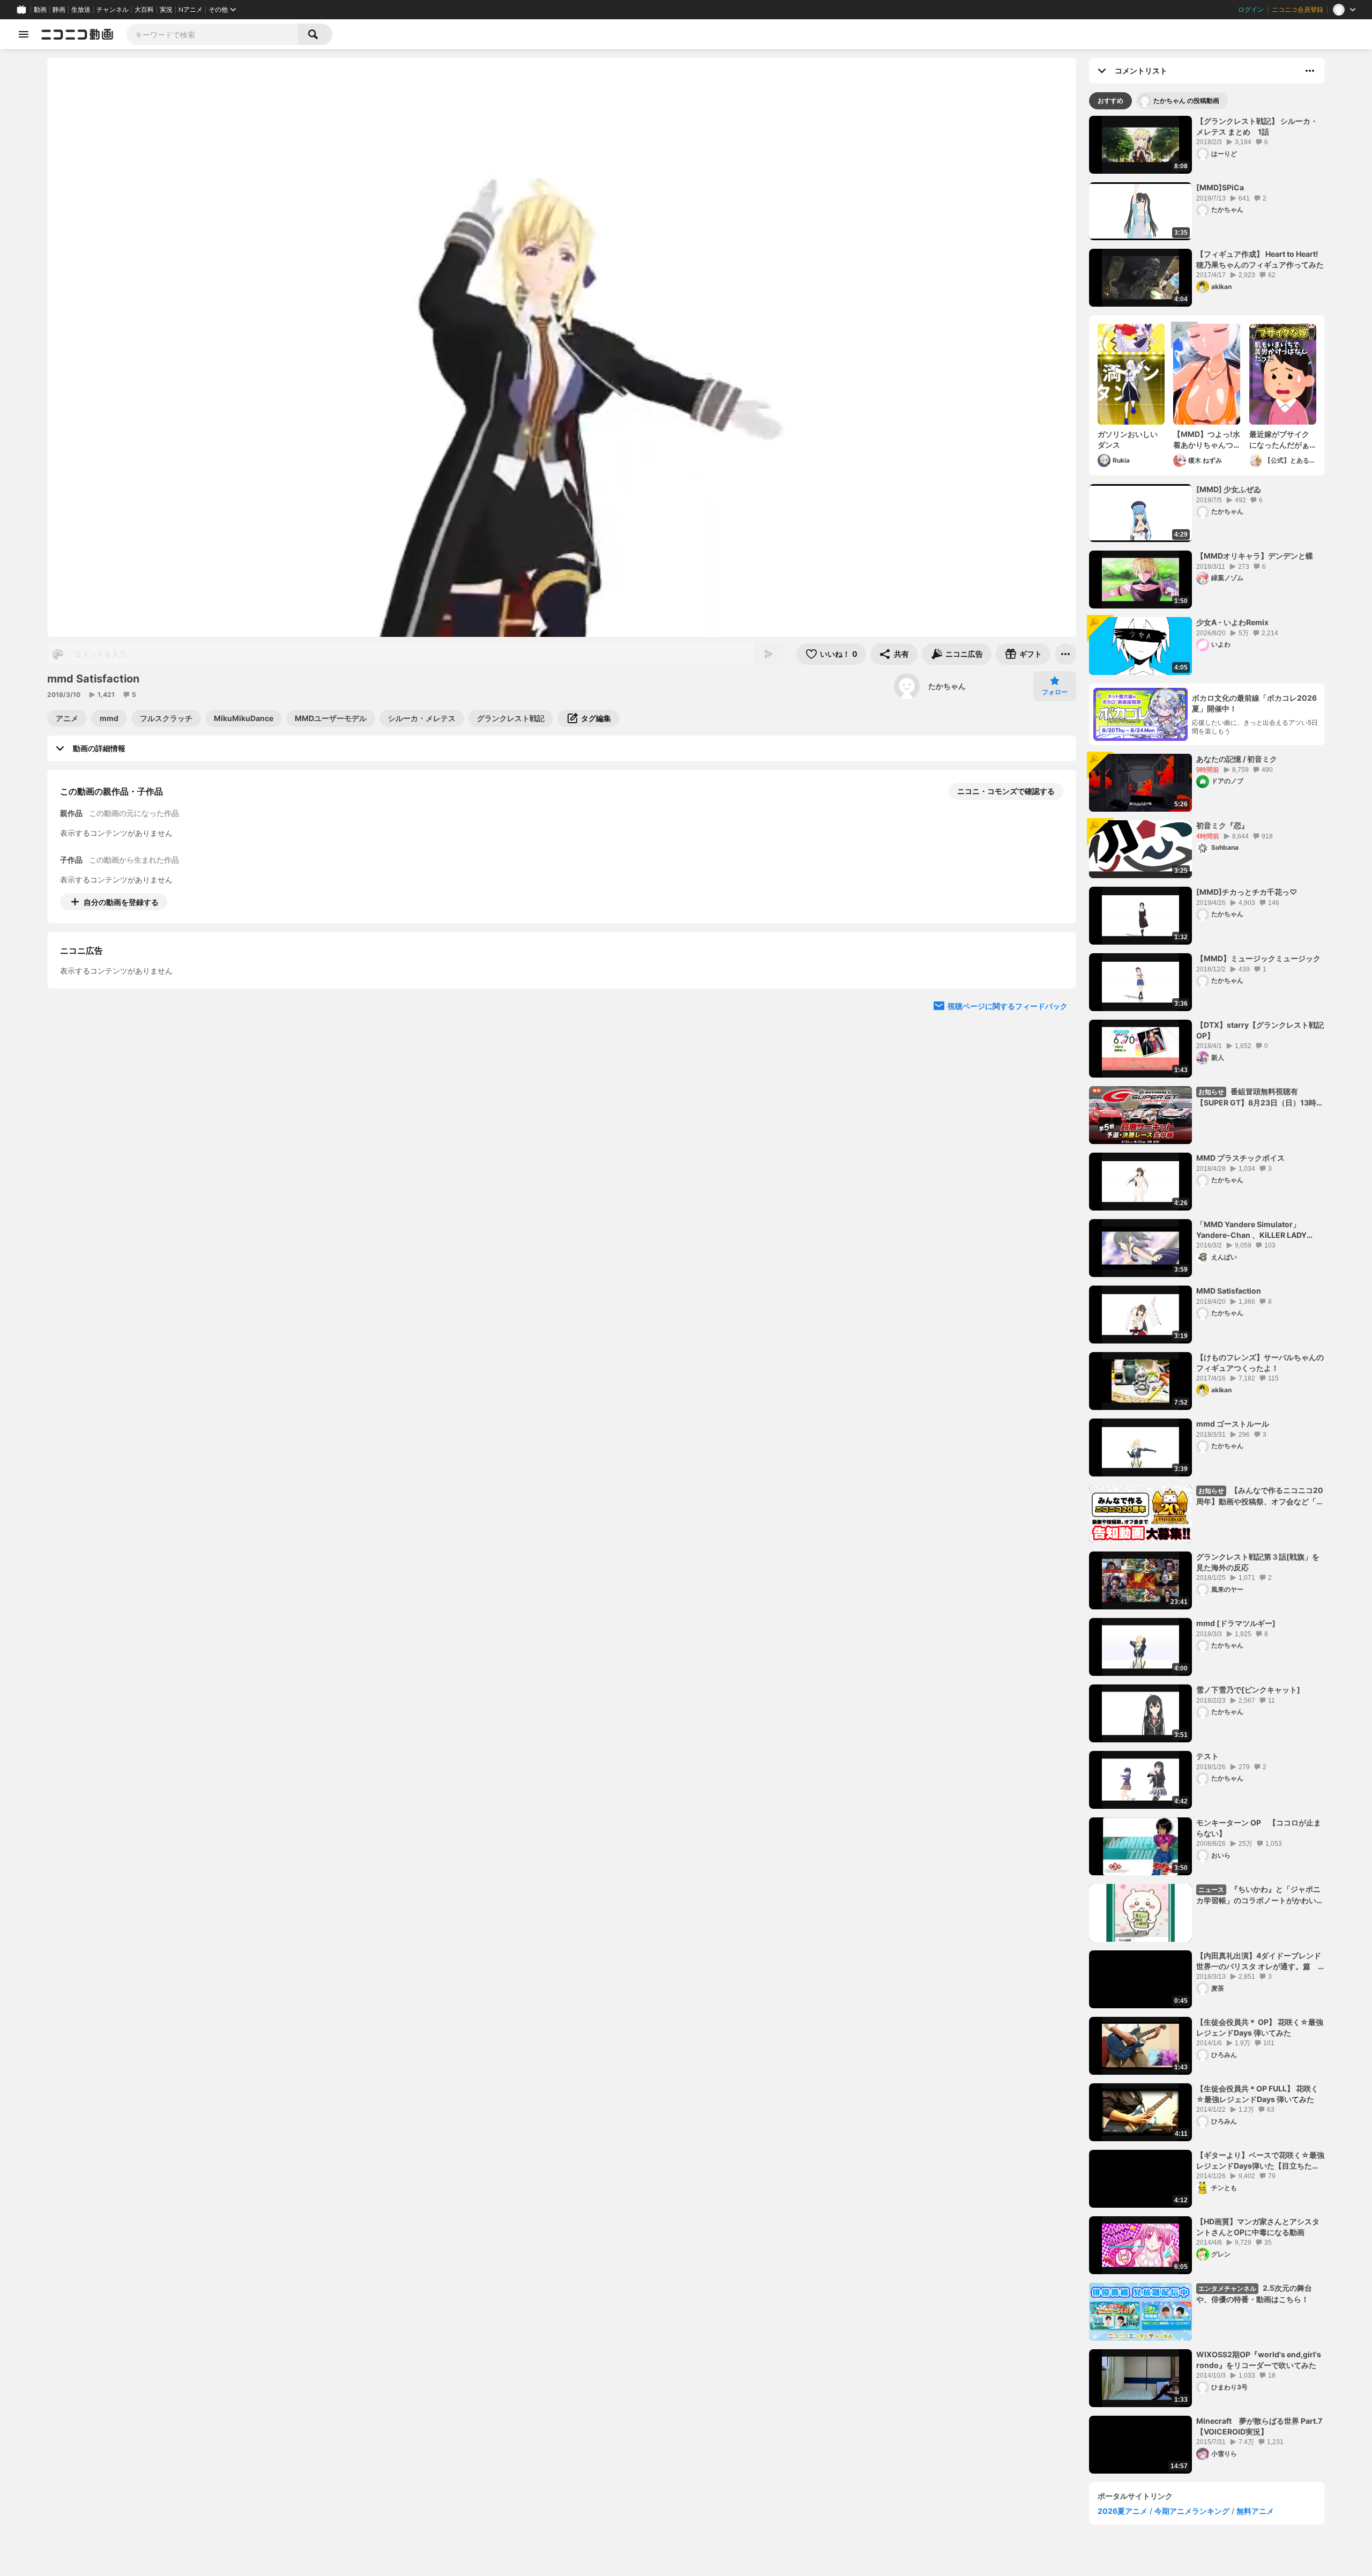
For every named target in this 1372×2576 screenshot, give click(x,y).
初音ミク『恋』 (1222, 825)
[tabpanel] (1207, 1295)
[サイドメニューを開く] (24, 34)
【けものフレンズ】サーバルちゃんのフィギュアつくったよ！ (1260, 1363)
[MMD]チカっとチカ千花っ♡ (1247, 892)
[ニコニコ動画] (77, 34)
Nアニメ (191, 10)
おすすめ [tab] (1110, 101)
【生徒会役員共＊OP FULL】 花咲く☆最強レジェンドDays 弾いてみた (1257, 2094)
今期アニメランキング (1192, 2511)
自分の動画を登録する (121, 902)
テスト (1207, 1756)
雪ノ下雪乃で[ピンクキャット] (1248, 1690)
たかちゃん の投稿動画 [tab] (1186, 101)
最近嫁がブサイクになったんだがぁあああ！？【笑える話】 (1279, 440)
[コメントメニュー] (1310, 71)
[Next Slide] (1055, 1001)
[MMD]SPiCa (1220, 187)
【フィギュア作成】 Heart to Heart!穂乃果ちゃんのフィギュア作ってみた (1260, 259)
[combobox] (212, 34)
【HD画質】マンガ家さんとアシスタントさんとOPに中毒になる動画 (1258, 2227)
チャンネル (113, 10)
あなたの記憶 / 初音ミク (1237, 759)
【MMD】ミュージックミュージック (1258, 958)
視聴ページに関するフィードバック (1008, 1104)
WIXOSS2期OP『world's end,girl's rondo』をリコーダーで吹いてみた (1259, 2360)
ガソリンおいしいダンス (1128, 439)
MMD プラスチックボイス (1240, 1158)
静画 (59, 10)
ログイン (1251, 10)
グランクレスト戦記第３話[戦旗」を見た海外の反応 (1258, 1562)
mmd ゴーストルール (1233, 1424)
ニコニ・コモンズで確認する (1006, 791)
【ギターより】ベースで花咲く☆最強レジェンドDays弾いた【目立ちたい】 (1260, 2161)
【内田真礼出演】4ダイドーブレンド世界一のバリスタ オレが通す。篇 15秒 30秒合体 (1259, 1961)
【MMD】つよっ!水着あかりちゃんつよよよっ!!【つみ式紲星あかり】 (1207, 440)
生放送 (81, 10)
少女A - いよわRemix (1232, 622)
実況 (166, 10)
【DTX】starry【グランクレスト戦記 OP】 (1260, 1030)
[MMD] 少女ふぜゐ (1229, 489)
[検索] (315, 34)
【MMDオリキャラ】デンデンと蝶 (1255, 556)
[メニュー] (1065, 654)
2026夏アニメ (1123, 2511)
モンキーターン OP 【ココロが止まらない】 (1259, 1828)
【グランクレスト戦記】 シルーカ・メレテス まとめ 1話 (1257, 126)
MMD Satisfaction (1229, 1291)
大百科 (144, 10)
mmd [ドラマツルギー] (1236, 1623)
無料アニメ (1255, 2511)
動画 (40, 10)
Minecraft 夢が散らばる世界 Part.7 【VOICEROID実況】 (1259, 2426)
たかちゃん (947, 686)
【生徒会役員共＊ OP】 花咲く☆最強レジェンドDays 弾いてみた (1260, 2027)
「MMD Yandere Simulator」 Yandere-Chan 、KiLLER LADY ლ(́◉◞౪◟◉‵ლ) (1251, 1230)
